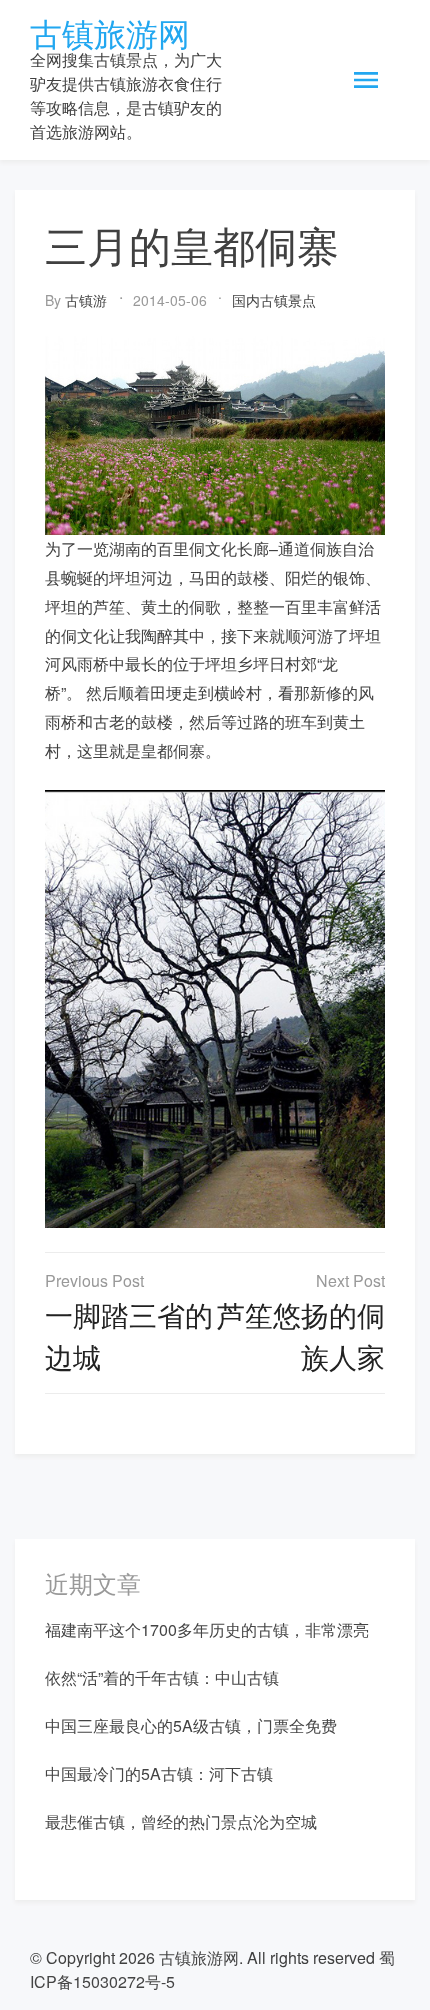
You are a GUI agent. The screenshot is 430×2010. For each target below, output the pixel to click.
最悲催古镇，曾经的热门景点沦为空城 (181, 1821)
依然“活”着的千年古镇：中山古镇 (162, 1677)
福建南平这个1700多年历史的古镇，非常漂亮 (207, 1629)
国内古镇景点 (274, 300)
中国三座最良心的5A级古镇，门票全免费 (191, 1725)
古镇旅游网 (110, 32)
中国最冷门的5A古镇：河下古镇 (159, 1773)
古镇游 (86, 300)
